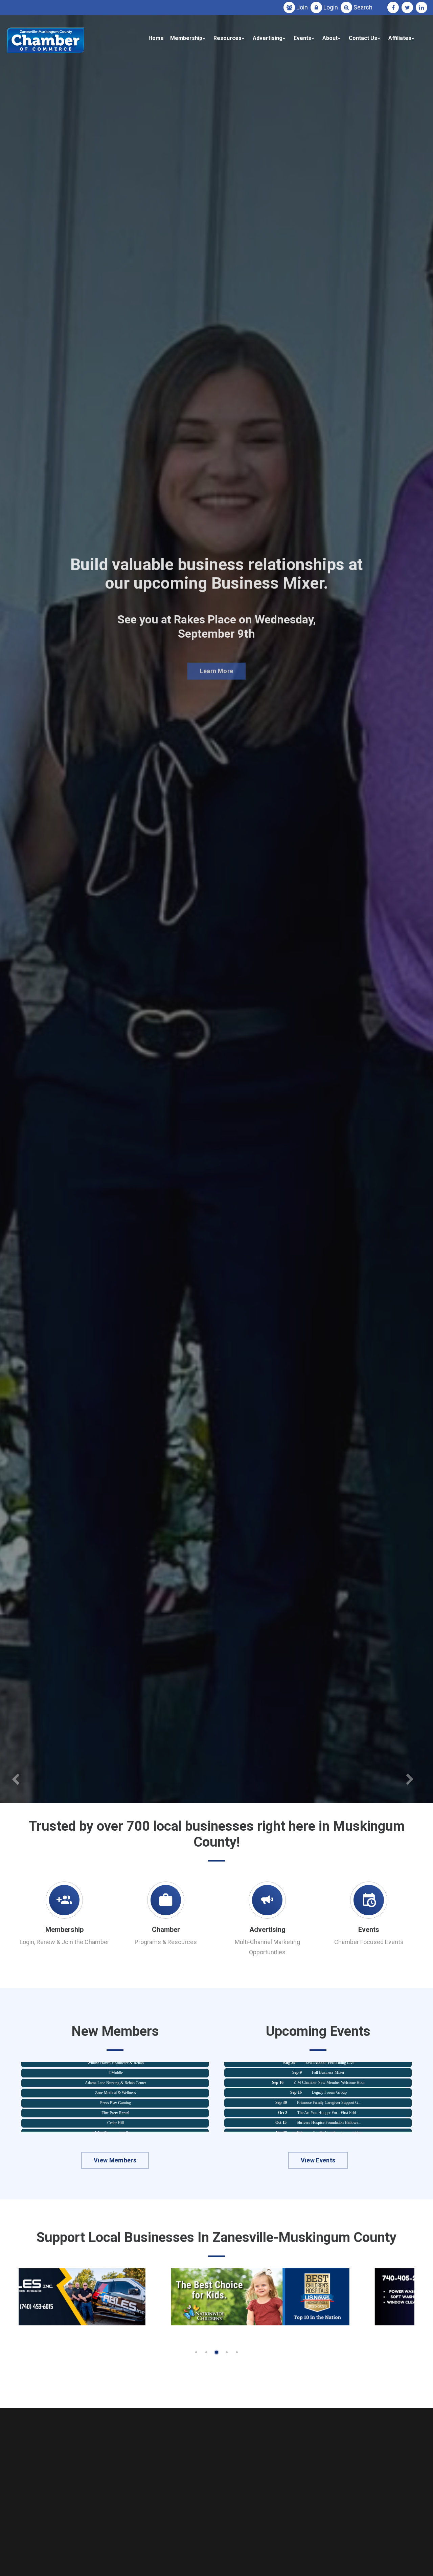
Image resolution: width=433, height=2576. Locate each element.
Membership (186, 38)
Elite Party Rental (115, 2088)
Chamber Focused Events (369, 1942)
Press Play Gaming (116, 2078)
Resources (227, 38)
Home (156, 38)
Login (331, 7)
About (330, 38)
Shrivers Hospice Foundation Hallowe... (329, 2098)
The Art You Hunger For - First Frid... (328, 2088)
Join (302, 7)
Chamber (166, 1930)
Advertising (268, 38)
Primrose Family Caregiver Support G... (329, 2078)
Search (363, 7)
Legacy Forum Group (329, 2068)
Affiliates (400, 38)
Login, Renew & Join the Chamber (64, 1942)
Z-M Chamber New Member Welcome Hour (330, 2118)
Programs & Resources (166, 1942)
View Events (318, 2160)
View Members (115, 2160)
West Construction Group (116, 2108)
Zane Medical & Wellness (116, 2068)
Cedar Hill (116, 2098)
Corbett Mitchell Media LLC (116, 2118)
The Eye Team (116, 2128)
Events (302, 38)
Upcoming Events (216, 674)
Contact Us (363, 38)
